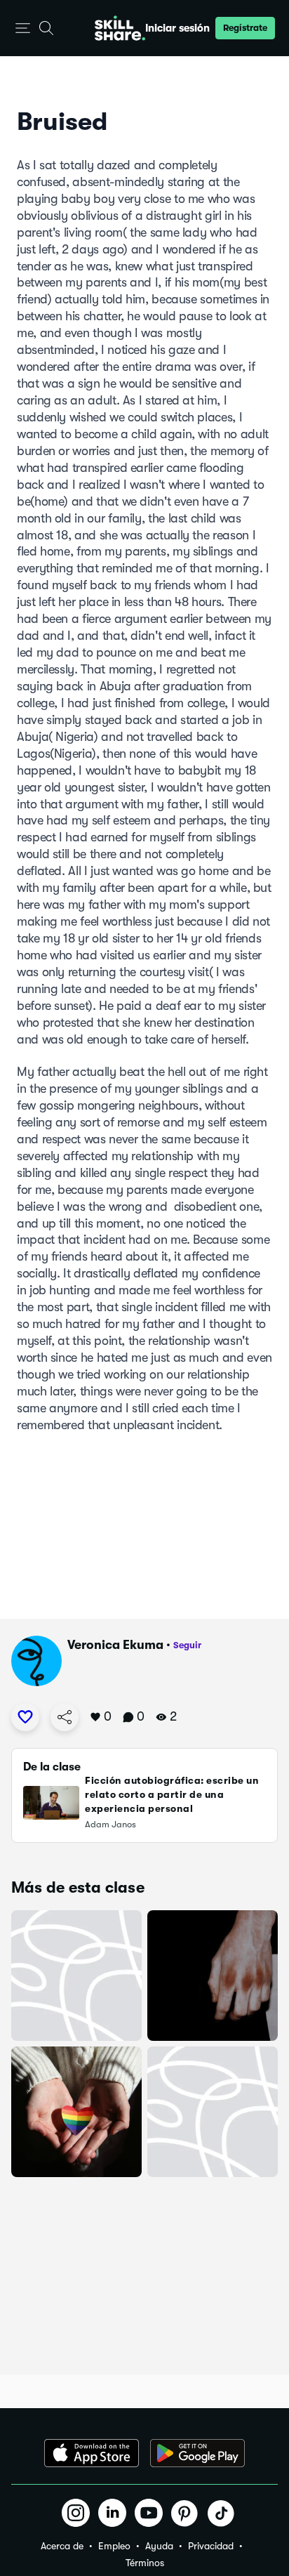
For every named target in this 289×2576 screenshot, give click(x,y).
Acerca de (62, 2546)
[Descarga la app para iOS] (92, 2453)
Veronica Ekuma (115, 1645)
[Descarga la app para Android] (197, 2453)
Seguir (187, 1645)
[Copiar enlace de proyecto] (65, 1717)
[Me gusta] (25, 1717)
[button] (23, 28)
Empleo (114, 2546)
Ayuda (159, 2546)
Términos (145, 2563)
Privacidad (211, 2546)
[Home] (120, 28)
